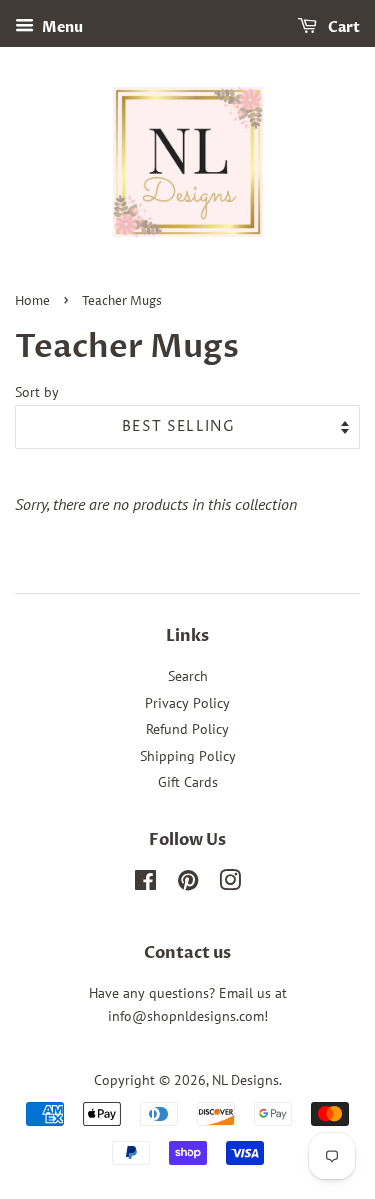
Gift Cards (188, 782)
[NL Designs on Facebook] (145, 884)
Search (188, 676)
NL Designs (245, 1080)
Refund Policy (187, 729)
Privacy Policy (187, 703)
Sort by (37, 391)
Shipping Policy (188, 756)
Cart (342, 27)
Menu (61, 27)
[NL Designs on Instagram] (230, 884)
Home (32, 301)
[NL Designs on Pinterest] (188, 884)
